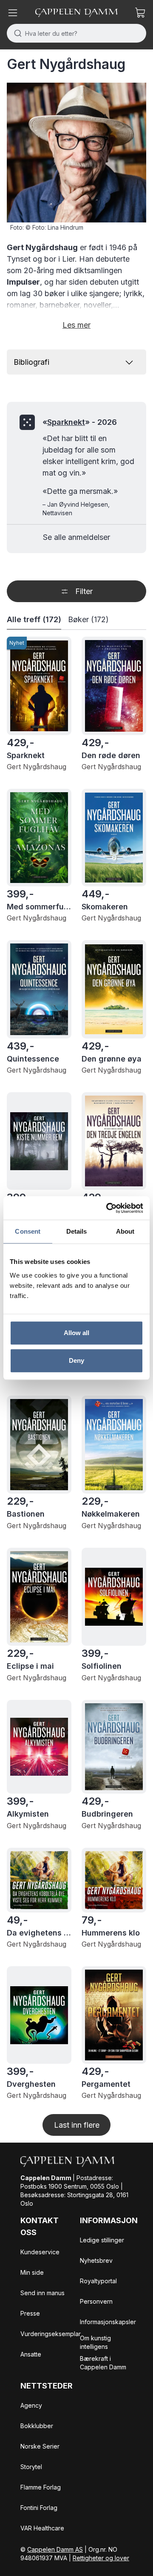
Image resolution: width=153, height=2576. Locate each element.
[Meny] (13, 13)
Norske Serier (40, 2446)
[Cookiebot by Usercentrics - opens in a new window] (108, 1208)
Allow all (77, 1333)
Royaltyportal (98, 2281)
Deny (76, 1360)
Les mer (76, 325)
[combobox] (76, 33)
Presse (30, 2313)
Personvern (96, 2301)
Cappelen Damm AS (55, 2549)
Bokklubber (37, 2426)
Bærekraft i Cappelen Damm (103, 2363)
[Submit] (16, 33)
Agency (31, 2405)
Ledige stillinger (102, 2240)
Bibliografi (31, 362)
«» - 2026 (80, 422)
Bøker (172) (88, 619)
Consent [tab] (28, 1231)
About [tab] (125, 1231)
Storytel (31, 2467)
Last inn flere (77, 2125)
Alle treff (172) (34, 619)
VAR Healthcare (42, 2528)
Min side (32, 2272)
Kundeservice (40, 2252)
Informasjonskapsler (108, 2322)
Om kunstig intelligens (95, 2342)
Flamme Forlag (41, 2487)
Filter (84, 591)
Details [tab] (77, 1231)
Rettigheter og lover (101, 2558)
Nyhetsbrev (96, 2260)
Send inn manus (42, 2293)
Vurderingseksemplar (51, 2334)
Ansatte (31, 2354)
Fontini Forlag (39, 2508)
